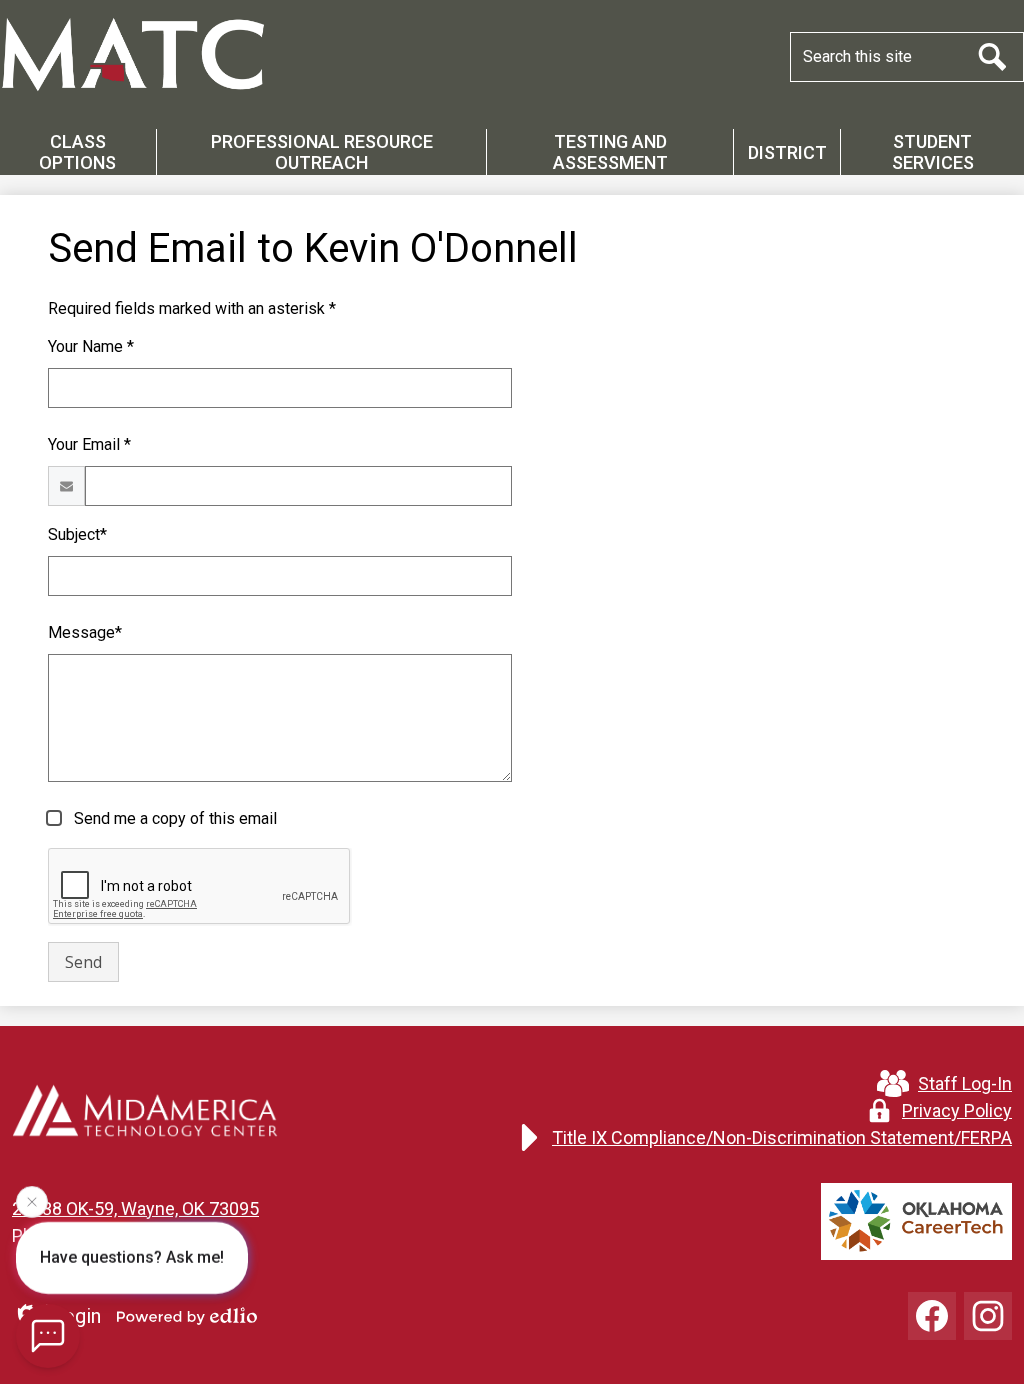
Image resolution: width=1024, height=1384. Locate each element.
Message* (85, 632)
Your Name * (91, 346)
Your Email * (89, 444)
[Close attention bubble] (32, 1199)
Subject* (77, 534)
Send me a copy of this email (173, 818)
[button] (78, 152)
